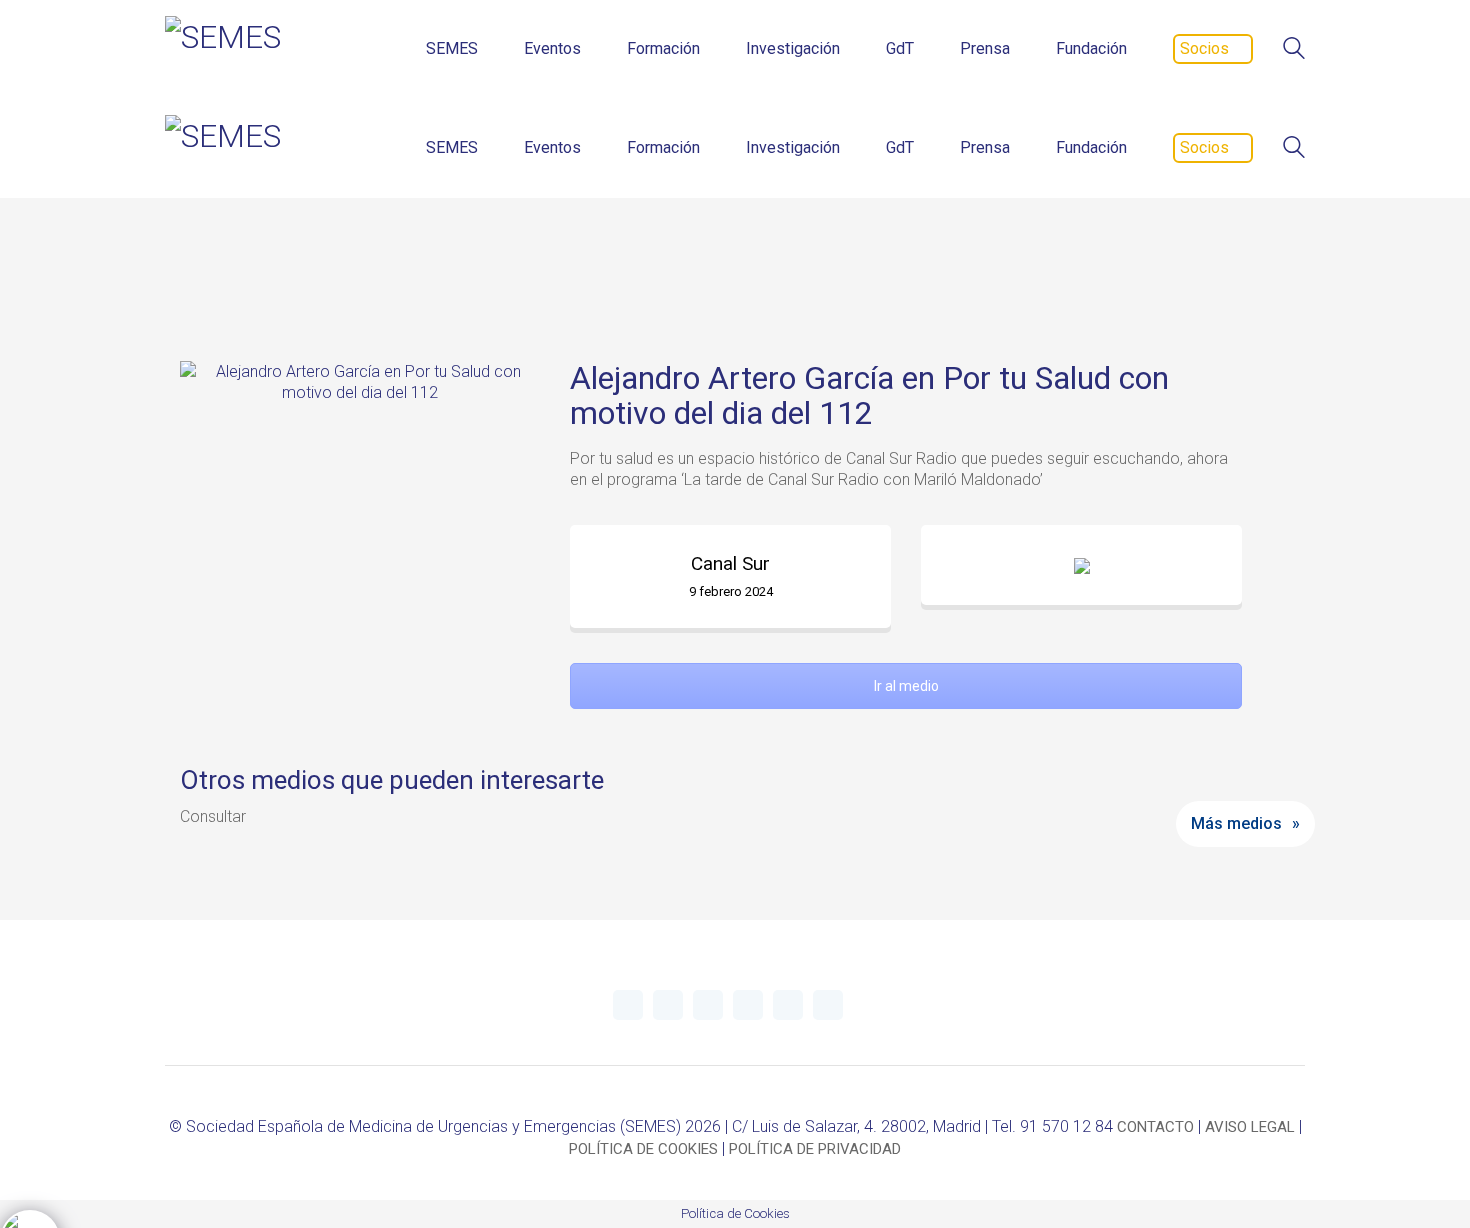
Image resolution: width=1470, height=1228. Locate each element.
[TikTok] (828, 1005)
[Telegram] (668, 1005)
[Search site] (1294, 50)
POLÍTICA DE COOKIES (643, 1149)
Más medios (1236, 823)
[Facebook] (788, 1005)
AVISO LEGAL (1250, 1127)
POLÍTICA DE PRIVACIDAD (815, 1149)
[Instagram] (748, 1005)
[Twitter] (628, 1005)
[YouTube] (708, 1005)
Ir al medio (906, 686)
